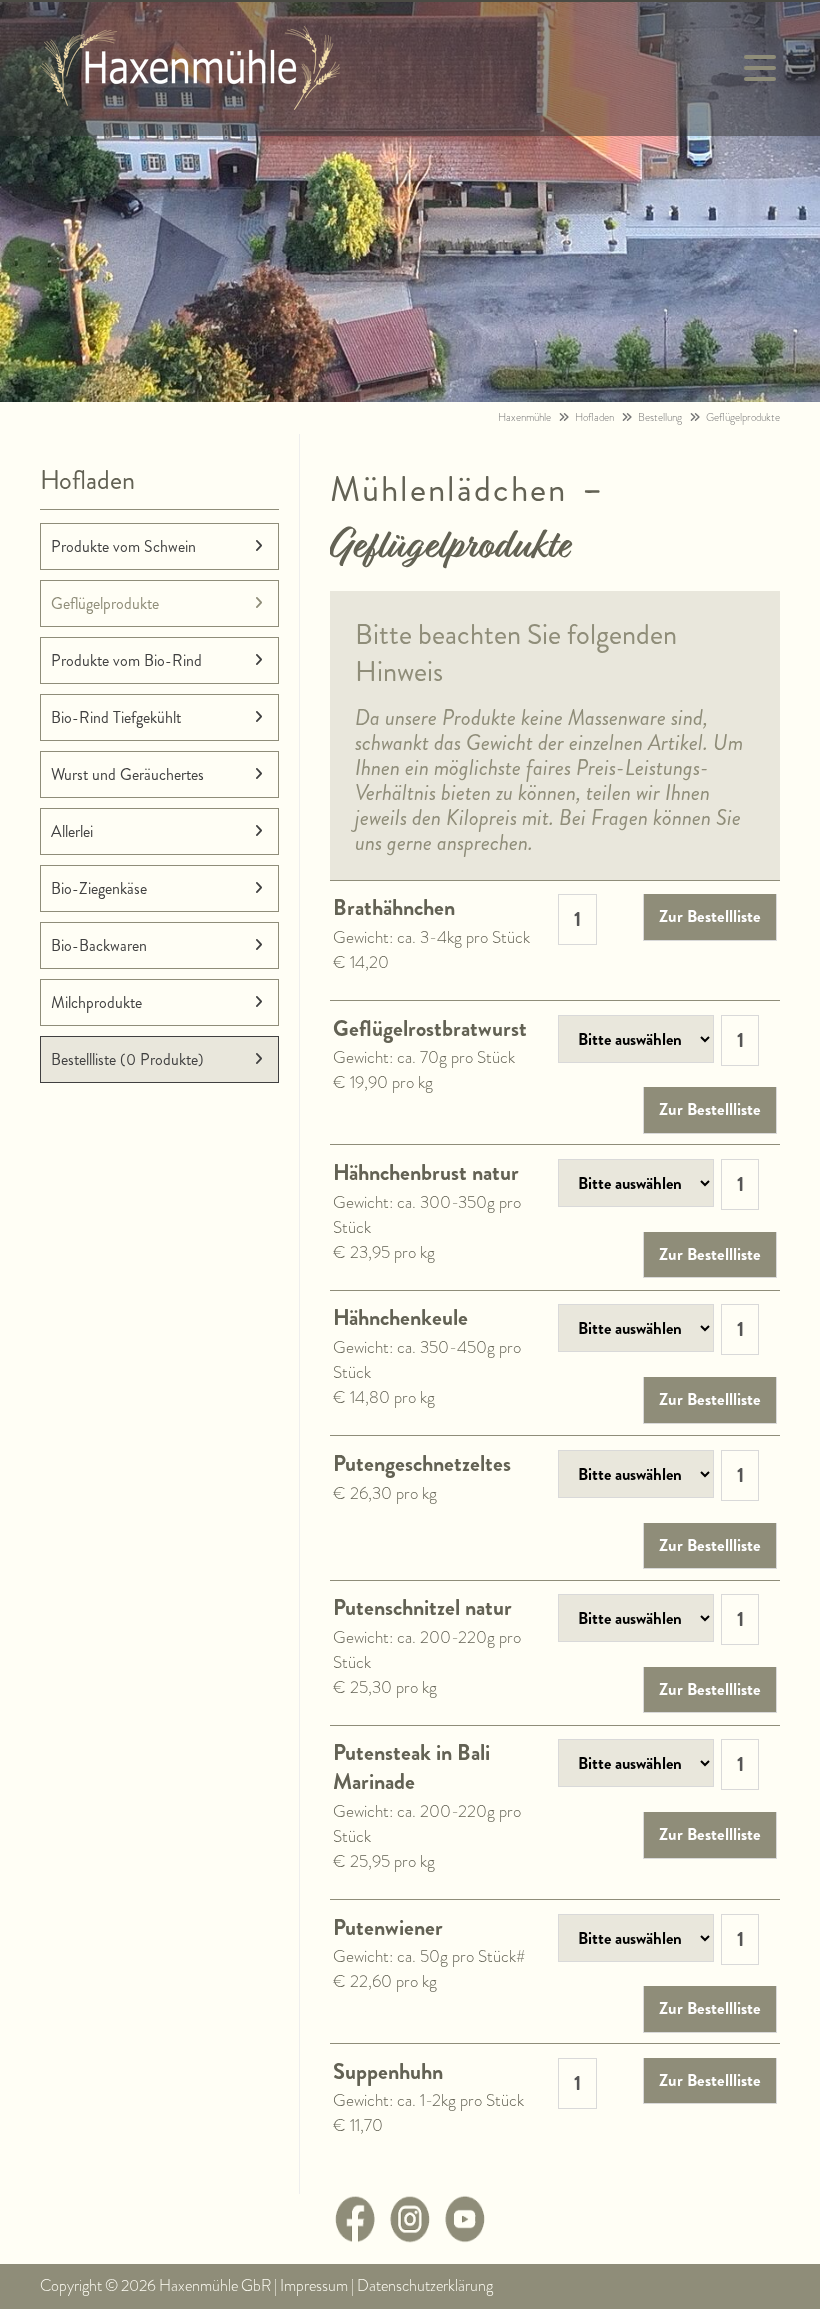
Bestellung (660, 417)
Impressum (314, 2286)
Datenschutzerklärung (425, 2286)
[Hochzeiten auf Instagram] (410, 2236)
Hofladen (594, 417)
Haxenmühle (524, 417)
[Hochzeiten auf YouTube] (465, 2236)
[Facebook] (355, 2236)
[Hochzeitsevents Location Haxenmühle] (190, 102)
